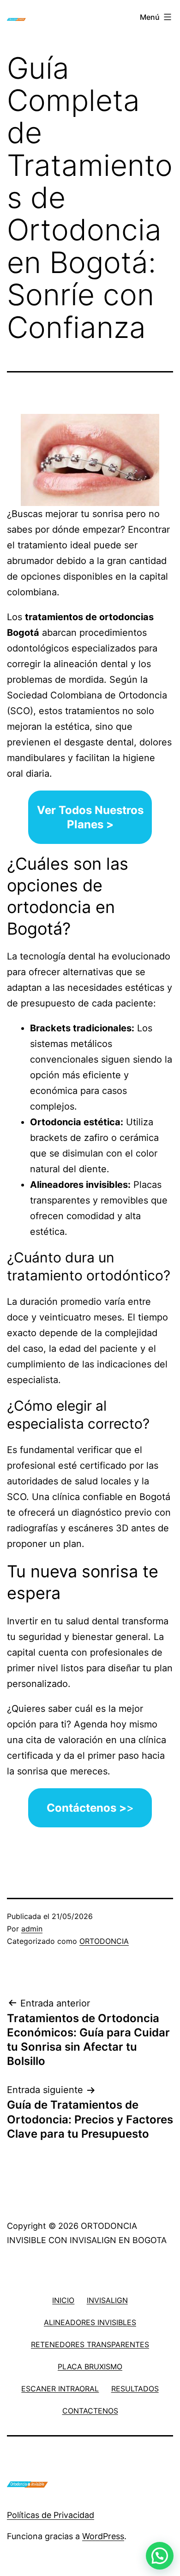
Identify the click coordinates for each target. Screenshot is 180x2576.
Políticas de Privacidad (51, 2515)
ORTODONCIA (104, 1941)
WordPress (103, 2536)
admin (32, 1929)
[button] (160, 2556)
